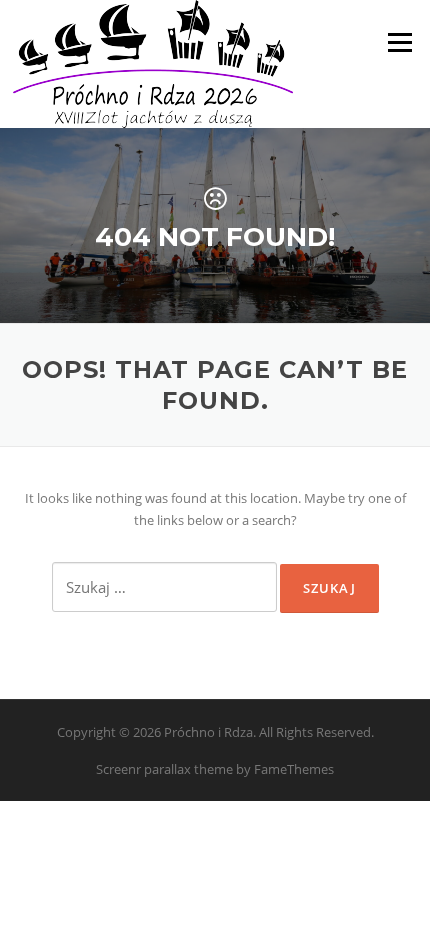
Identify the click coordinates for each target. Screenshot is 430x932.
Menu (399, 42)
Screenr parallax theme (164, 769)
